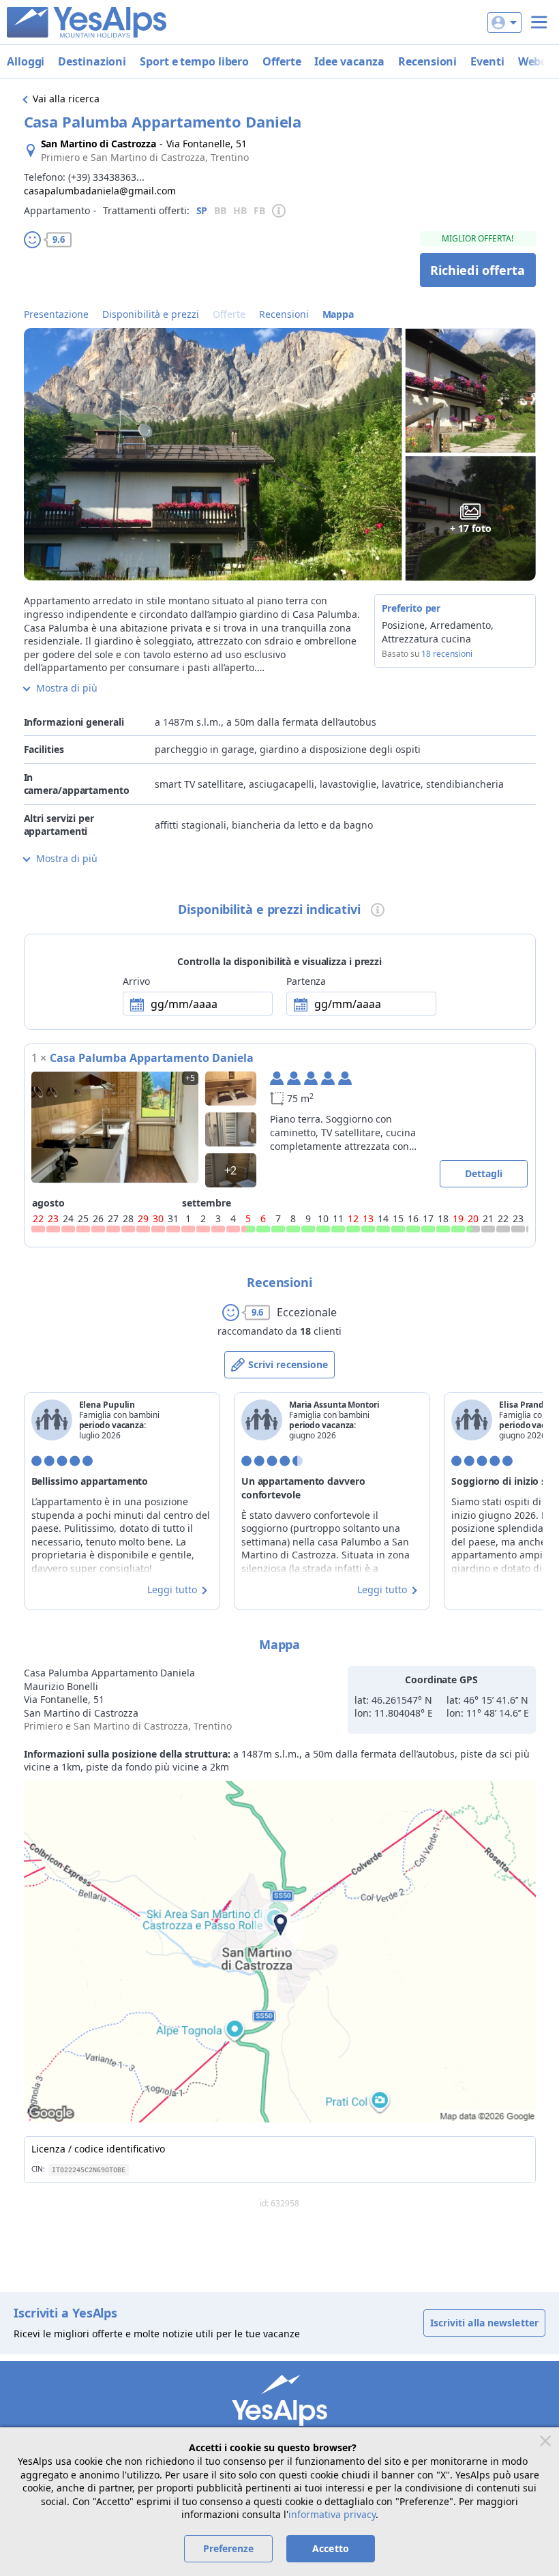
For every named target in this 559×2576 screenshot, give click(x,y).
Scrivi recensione (288, 1364)
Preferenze (229, 2548)
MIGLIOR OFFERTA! (478, 238)
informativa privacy (332, 2514)
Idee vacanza (349, 61)
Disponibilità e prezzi (151, 314)
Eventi (487, 61)
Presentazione (56, 314)
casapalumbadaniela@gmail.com (100, 191)
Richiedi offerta (478, 270)
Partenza (306, 981)
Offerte (282, 61)
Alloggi (26, 61)
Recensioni (427, 61)
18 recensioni (447, 654)
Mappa (338, 314)
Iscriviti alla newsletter (485, 2323)
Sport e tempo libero (194, 61)
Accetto (331, 2548)
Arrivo (136, 981)
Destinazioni (92, 61)
